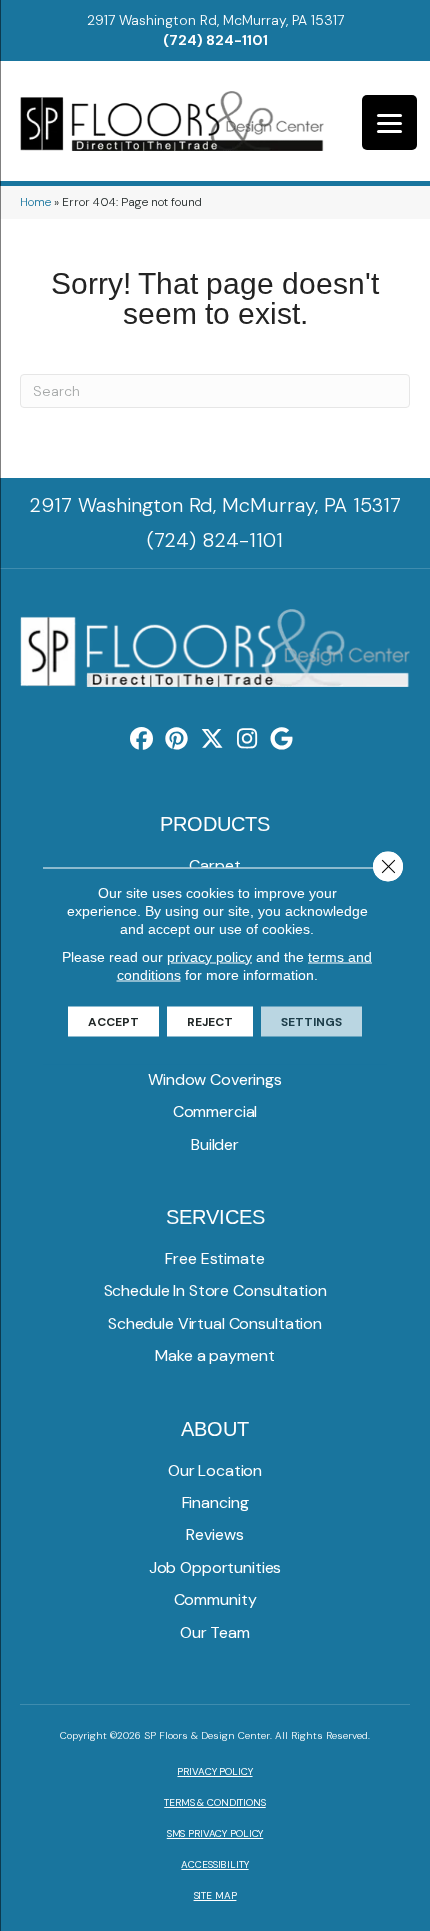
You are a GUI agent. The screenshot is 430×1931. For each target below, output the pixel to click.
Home (35, 202)
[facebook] (142, 739)
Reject (210, 1021)
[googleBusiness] (282, 739)
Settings (311, 1021)
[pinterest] (177, 739)
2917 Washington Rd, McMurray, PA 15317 (215, 20)
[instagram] (247, 739)
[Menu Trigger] (389, 122)
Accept (113, 1021)
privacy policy (209, 956)
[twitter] (212, 739)
